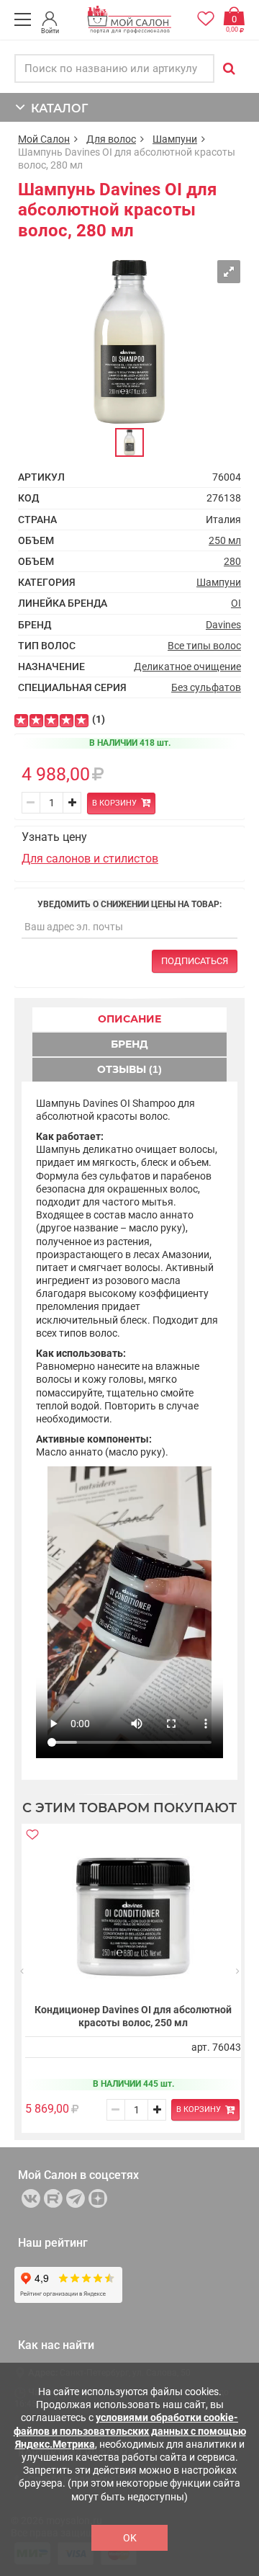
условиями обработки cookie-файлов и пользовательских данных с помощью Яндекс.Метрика (130, 2430)
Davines (223, 625)
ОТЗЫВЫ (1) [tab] (129, 1069)
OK (130, 2538)
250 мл (225, 540)
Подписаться (195, 961)
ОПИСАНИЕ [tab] (129, 1019)
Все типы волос (204, 646)
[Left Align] (21, 721)
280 (232, 561)
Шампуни (175, 139)
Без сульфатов (206, 687)
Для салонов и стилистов (90, 859)
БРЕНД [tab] (129, 1044)
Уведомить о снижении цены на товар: (129, 904)
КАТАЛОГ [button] (56, 108)
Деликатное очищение (187, 667)
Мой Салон (44, 139)
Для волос (111, 139)
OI (236, 603)
